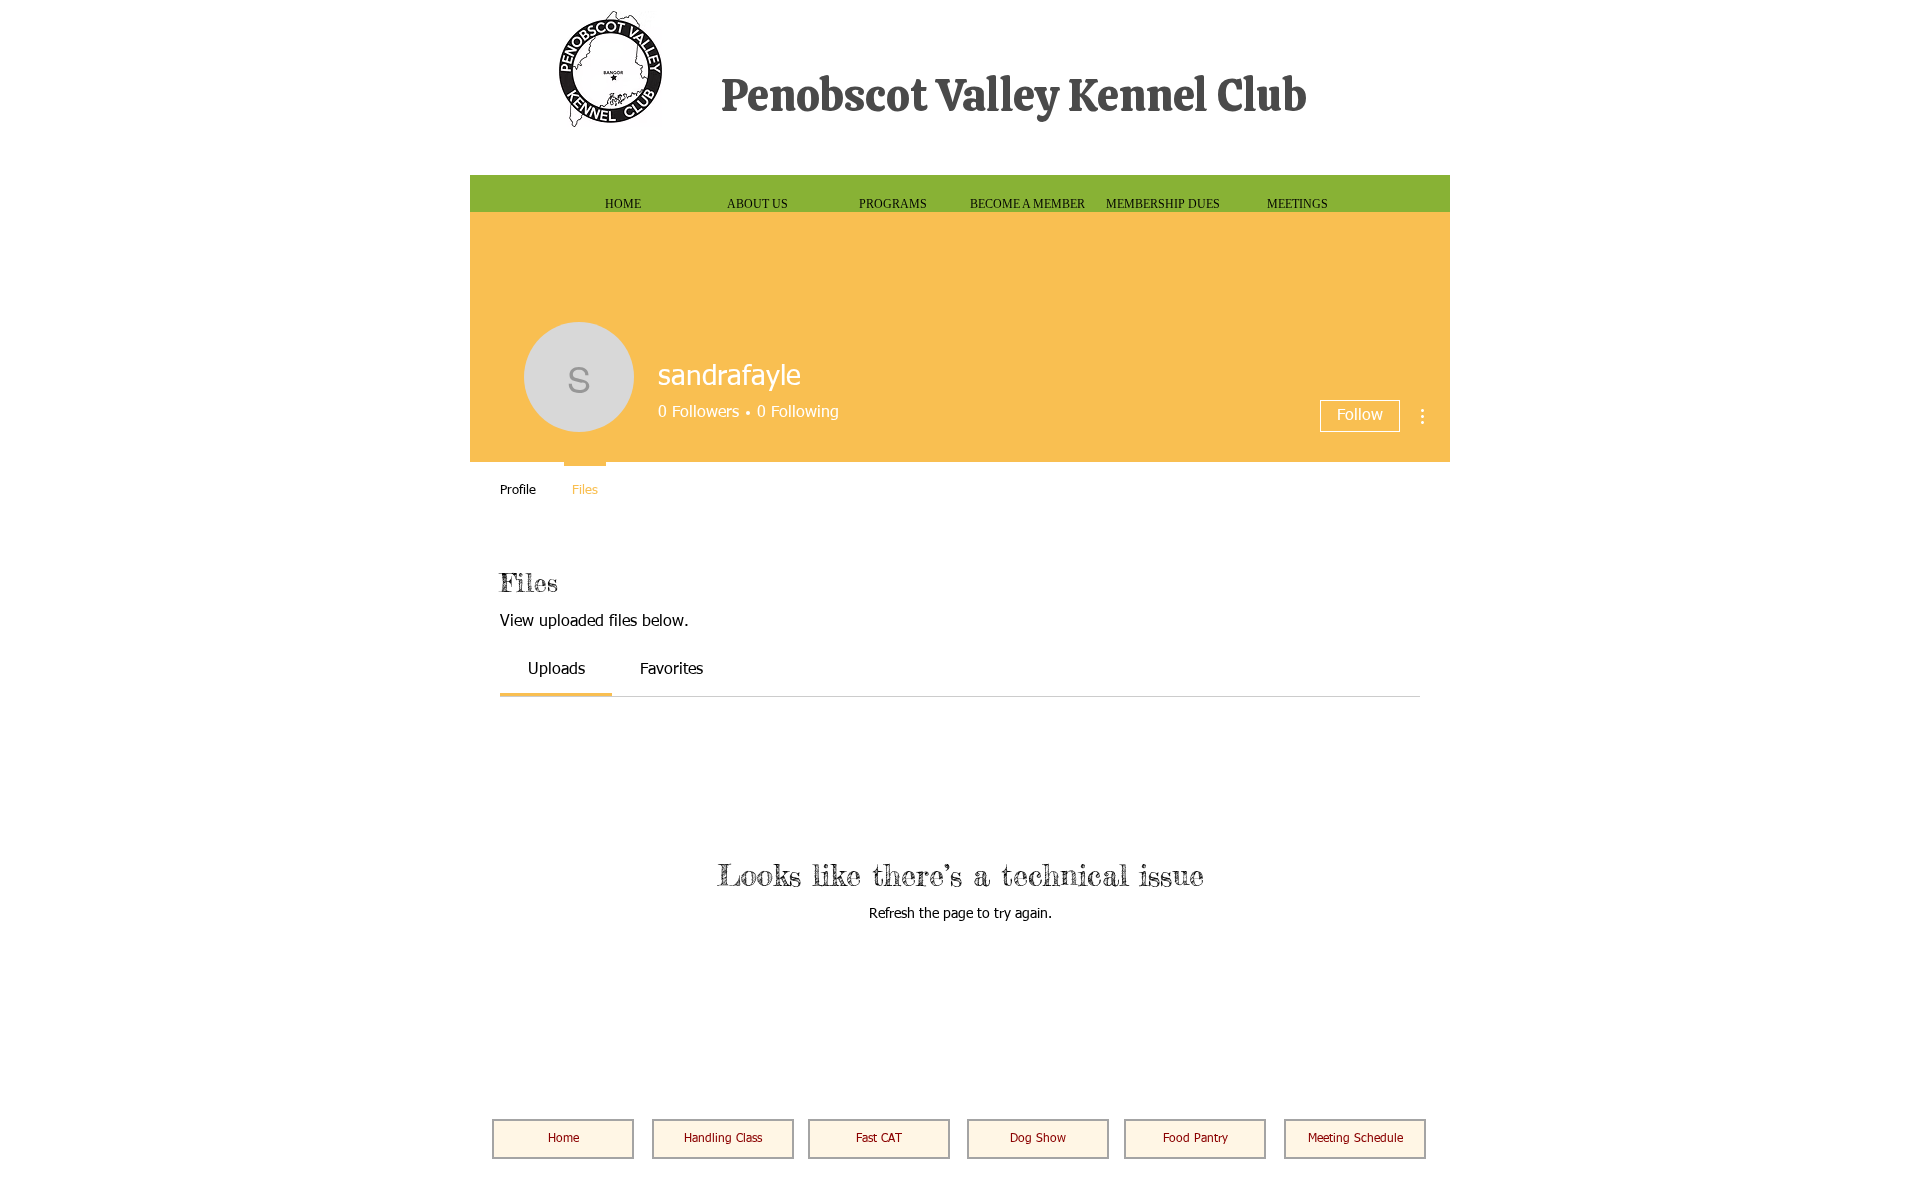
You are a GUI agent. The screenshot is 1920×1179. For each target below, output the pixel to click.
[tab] (556, 670)
